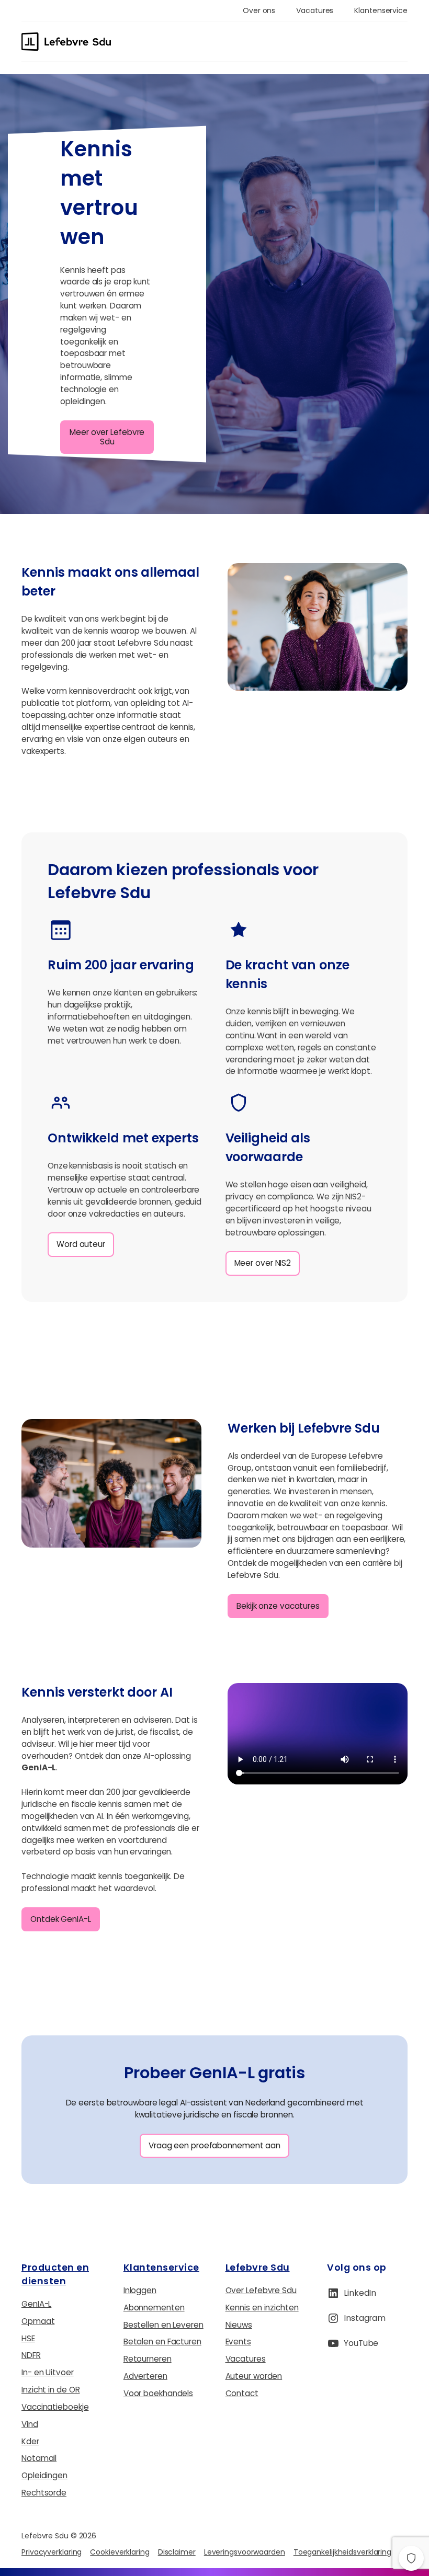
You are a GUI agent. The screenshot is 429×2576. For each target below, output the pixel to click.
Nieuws (239, 2325)
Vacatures (246, 2359)
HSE (28, 2338)
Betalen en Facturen (162, 2342)
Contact (242, 2393)
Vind (30, 2424)
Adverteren (145, 2376)
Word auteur (81, 1244)
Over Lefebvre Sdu (261, 2290)
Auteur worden (254, 2376)
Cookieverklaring (120, 2552)
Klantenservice (161, 2267)
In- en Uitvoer (48, 2372)
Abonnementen (154, 2308)
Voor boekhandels (158, 2393)
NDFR (31, 2355)
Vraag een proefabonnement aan (214, 2145)
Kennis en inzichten (262, 2308)
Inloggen (140, 2290)
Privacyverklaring (52, 2552)
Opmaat (38, 2321)
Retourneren (148, 2359)
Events (238, 2342)
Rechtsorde (44, 2493)
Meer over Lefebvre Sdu (107, 437)
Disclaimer (177, 2552)
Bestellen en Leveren (163, 2325)
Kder (30, 2441)
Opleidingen (44, 2475)
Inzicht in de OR (50, 2390)
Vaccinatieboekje (55, 2407)
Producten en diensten (55, 2274)
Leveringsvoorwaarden (245, 2552)
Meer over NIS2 (263, 1263)
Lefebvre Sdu (258, 2267)
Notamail (39, 2458)
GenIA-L (36, 2304)
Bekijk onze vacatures (278, 1606)
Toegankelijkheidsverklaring (342, 2552)
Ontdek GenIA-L (61, 1919)
